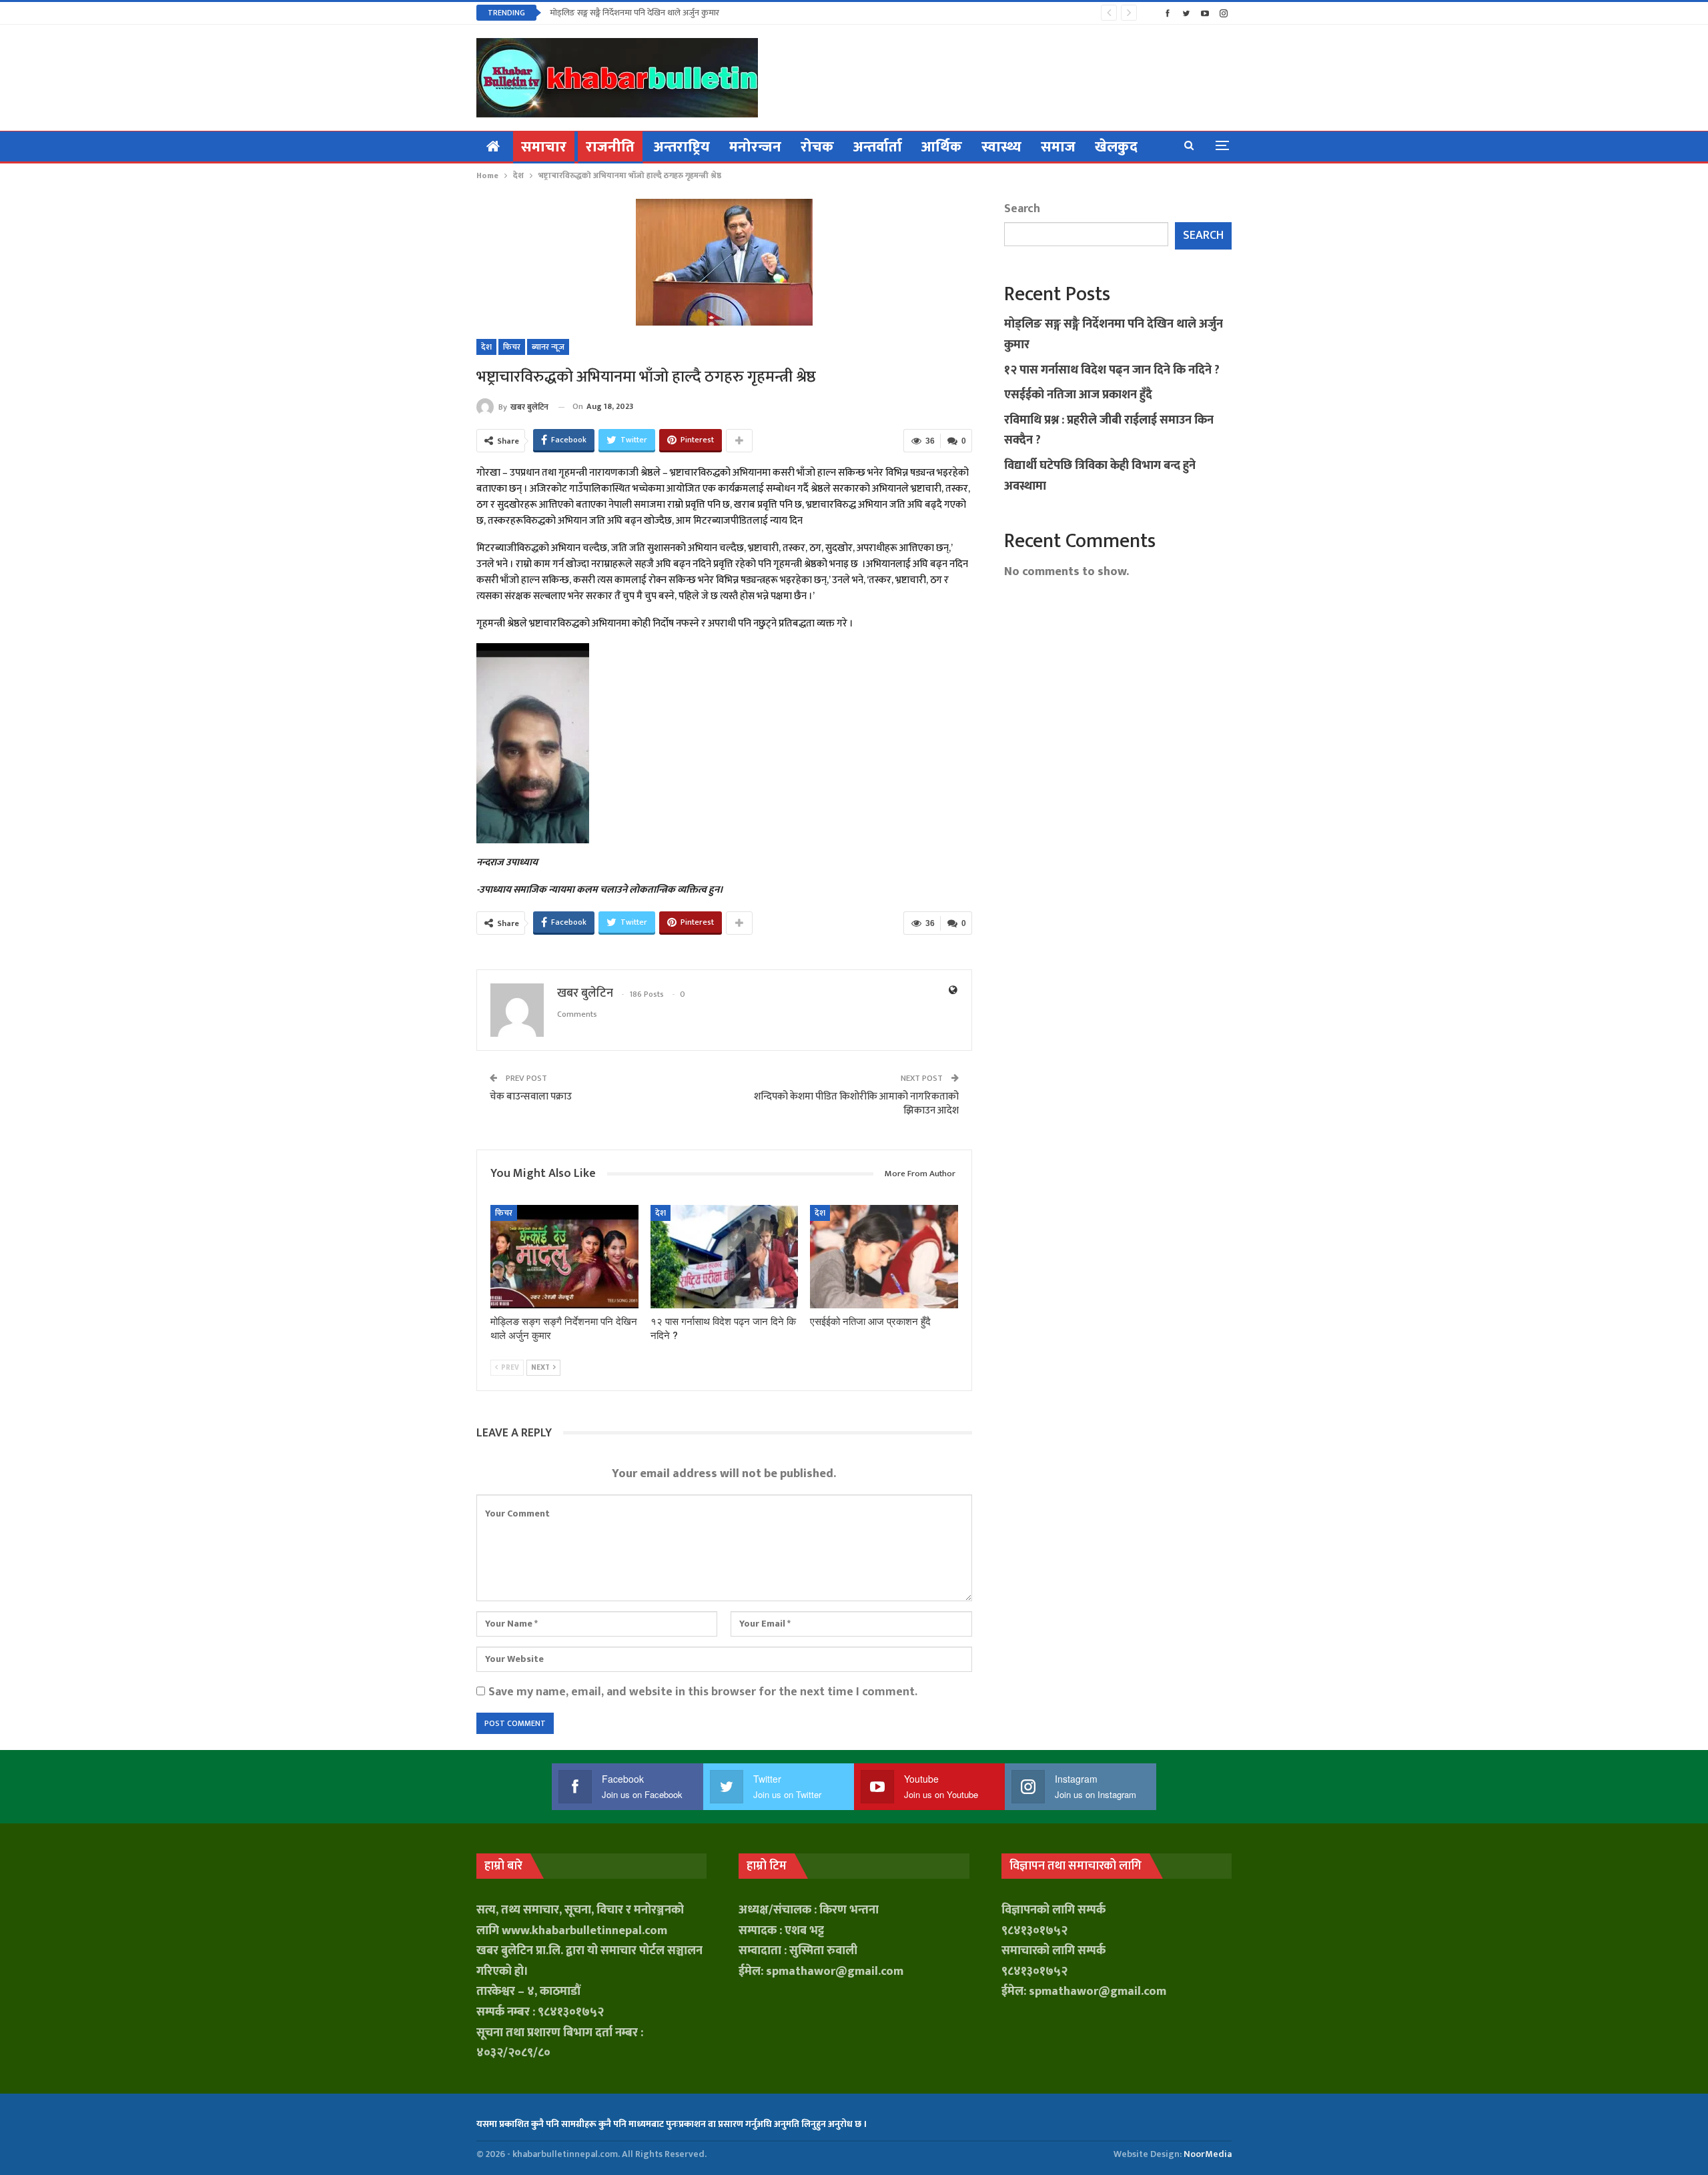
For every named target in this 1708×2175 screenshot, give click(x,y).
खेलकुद (1116, 147)
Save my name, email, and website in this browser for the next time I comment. (703, 1692)
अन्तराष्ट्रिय (682, 147)
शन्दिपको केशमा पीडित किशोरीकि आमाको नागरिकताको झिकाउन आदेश (856, 1104)
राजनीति (610, 147)
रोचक (817, 147)
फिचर (512, 347)
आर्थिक (942, 147)
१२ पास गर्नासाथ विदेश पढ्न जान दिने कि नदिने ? (1112, 370)
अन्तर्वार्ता (878, 147)
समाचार (544, 147)
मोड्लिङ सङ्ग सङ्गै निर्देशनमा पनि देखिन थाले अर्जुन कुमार (634, 13)
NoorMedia (1208, 2154)
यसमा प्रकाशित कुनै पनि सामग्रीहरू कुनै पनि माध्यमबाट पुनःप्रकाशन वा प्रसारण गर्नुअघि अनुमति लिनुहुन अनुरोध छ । (672, 2124)
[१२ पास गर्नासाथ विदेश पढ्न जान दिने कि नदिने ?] (725, 1257)
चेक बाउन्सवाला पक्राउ (531, 1097)
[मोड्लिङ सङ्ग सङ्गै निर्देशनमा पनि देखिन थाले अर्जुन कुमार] (564, 1257)
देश (486, 347)
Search (1022, 209)
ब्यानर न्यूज (548, 347)
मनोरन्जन (755, 147)
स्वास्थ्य (1001, 147)
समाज (1058, 147)
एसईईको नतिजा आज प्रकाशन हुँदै (1078, 395)
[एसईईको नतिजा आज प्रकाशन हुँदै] (884, 1257)
